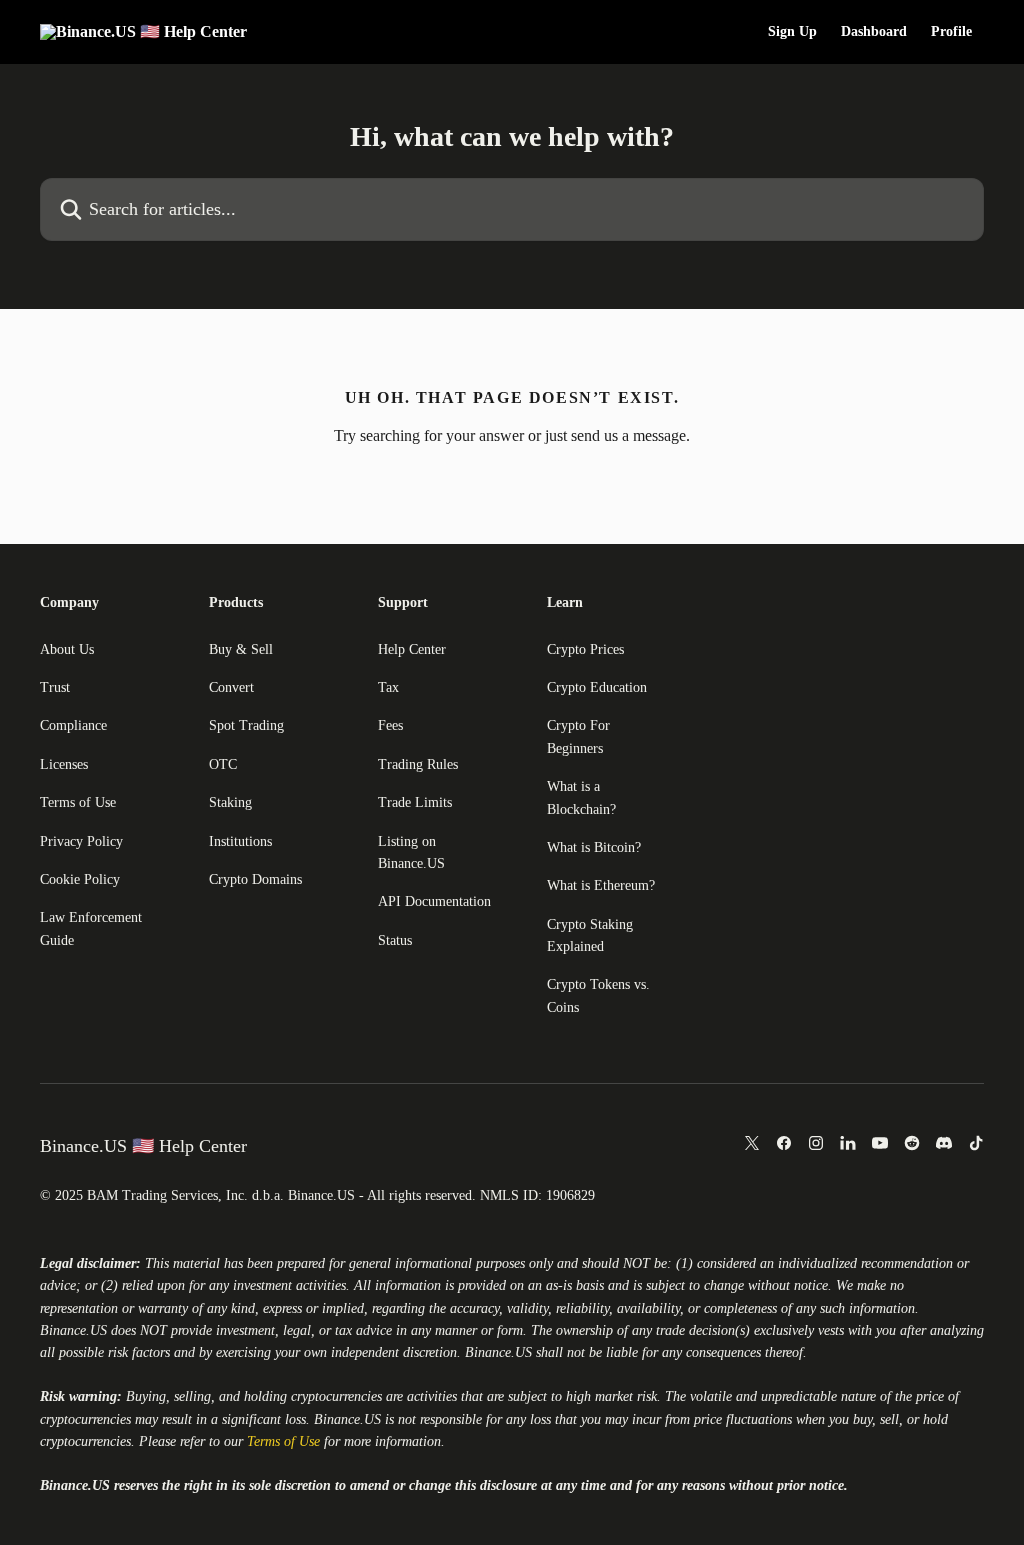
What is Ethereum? (601, 885)
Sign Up (792, 32)
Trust (55, 687)
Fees (390, 725)
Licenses (64, 764)
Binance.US (73, 1330)
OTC (223, 764)
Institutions (240, 841)
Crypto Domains (255, 879)
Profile (951, 32)
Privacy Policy (81, 841)
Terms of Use (78, 802)
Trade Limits (415, 802)
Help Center (412, 649)
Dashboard (874, 32)
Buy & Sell (241, 649)
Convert (231, 687)
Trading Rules (418, 764)
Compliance (73, 725)
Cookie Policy (80, 879)
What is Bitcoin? (594, 847)
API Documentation (434, 901)
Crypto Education (597, 687)
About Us (67, 649)
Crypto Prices (585, 649)
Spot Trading (246, 725)
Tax (388, 687)
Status (395, 940)
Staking (230, 802)
